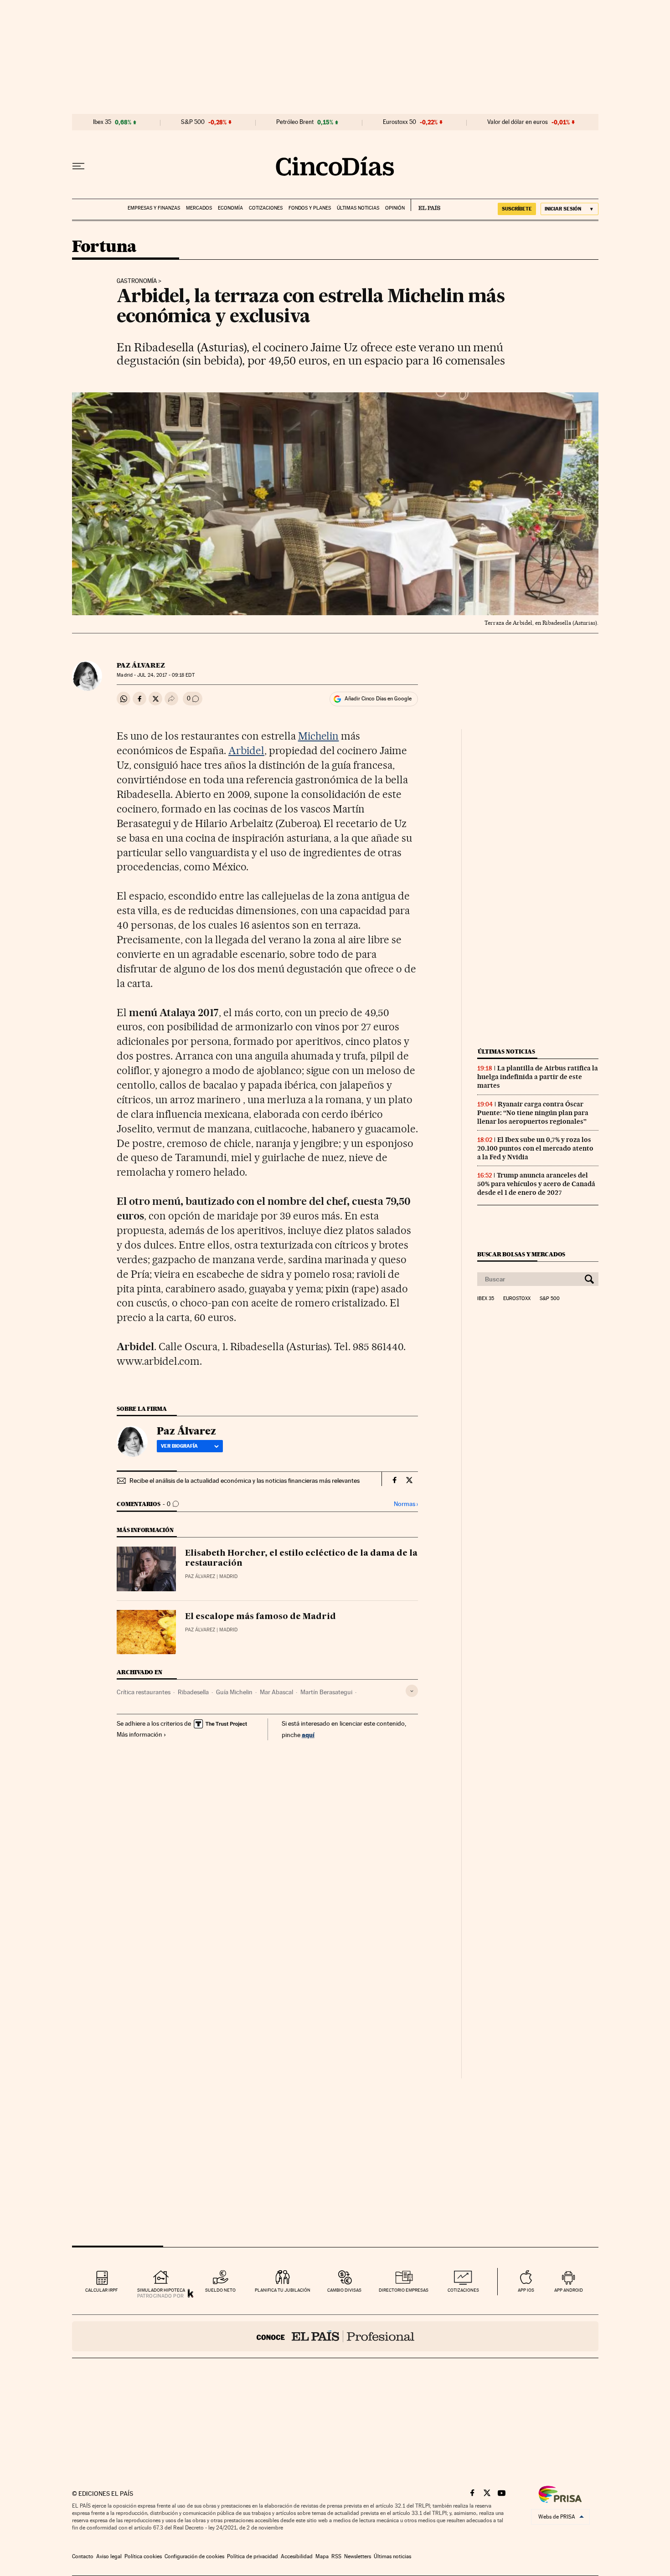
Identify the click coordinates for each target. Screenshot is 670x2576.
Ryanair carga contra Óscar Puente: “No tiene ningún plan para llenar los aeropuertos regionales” (533, 1113)
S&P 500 (193, 122)
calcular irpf (101, 2290)
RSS (336, 2556)
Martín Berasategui (326, 1692)
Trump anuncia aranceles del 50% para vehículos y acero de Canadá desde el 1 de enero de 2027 (536, 1184)
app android (569, 2290)
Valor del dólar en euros (518, 122)
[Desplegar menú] (78, 166)
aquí (308, 1735)
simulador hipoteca (161, 2290)
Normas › (406, 1504)
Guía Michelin (234, 1692)
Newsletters (358, 2556)
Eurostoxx (517, 1299)
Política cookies (143, 2556)
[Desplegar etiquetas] (412, 1691)
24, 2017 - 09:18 (166, 675)
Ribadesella (193, 1692)
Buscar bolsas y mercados (521, 1254)
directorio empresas (404, 2290)
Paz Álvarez (141, 665)
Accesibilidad (297, 2556)
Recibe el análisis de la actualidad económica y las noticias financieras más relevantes (245, 1481)
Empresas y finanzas (154, 208)
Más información (139, 1734)
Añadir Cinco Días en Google (378, 699)
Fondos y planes (310, 208)
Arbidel (246, 751)
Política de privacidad (253, 2556)
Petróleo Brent (295, 122)
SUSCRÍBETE (517, 209)
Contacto (83, 2556)
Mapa (322, 2556)
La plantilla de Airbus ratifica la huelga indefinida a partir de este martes (538, 1077)
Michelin (319, 736)
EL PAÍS (425, 205)
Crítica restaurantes (144, 1692)
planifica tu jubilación (283, 2290)
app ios (526, 2290)
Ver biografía (179, 1446)
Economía (230, 208)
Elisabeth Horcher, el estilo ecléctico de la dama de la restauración (301, 1558)
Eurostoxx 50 (399, 122)
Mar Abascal (276, 1692)
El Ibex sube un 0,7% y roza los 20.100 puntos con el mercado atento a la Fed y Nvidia (535, 1148)
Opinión (395, 208)
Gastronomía (137, 281)
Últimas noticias (358, 208)
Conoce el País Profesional (335, 2336)
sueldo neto (220, 2290)
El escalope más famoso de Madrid (260, 1617)
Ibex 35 (102, 122)
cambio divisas (344, 2290)
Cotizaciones (266, 208)
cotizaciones (463, 2290)
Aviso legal (109, 2556)
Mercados (199, 208)
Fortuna (104, 247)
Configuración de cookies (194, 2556)
